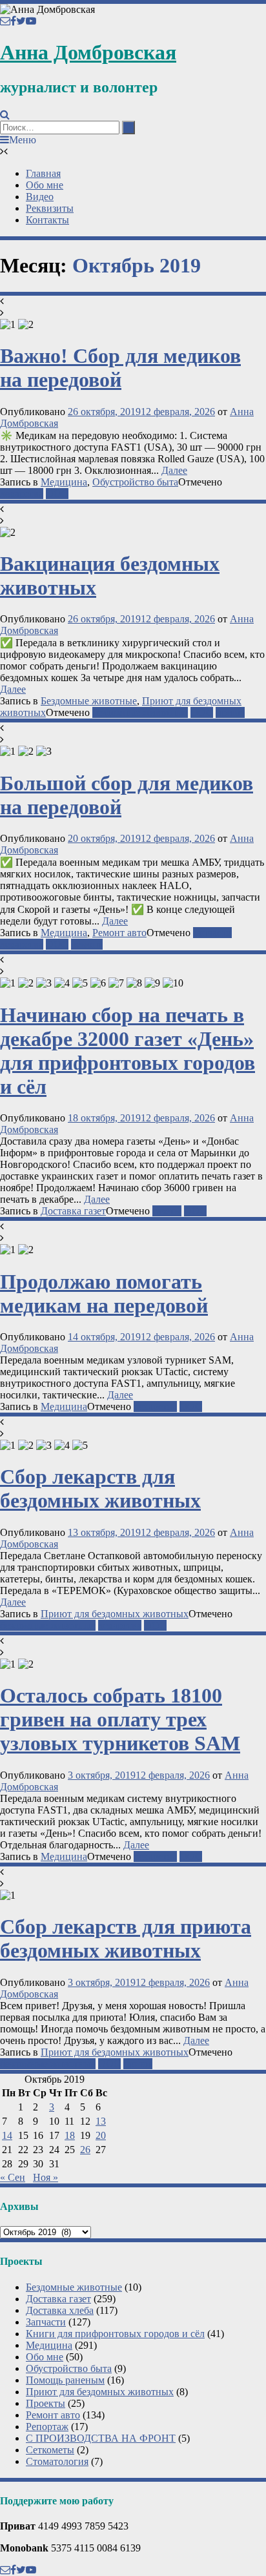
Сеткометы (50, 2450)
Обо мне (45, 185)
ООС (57, 494)
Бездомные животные (89, 701)
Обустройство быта (135, 482)
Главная (43, 173)
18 (70, 2135)
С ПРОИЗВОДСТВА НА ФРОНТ (101, 2438)
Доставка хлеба (60, 2310)
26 (85, 2150)
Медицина (64, 482)
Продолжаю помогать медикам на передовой (104, 1293)
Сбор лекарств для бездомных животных (100, 1488)
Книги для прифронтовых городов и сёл (115, 2334)
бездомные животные (140, 712)
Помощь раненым (65, 2380)
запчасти (212, 933)
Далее (174, 470)
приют (230, 712)
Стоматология (57, 2461)
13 (101, 2121)
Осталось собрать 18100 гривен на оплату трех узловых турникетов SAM (120, 1719)
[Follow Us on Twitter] (21, 21)
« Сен (13, 2177)
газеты (167, 1211)
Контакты (47, 220)
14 (7, 2135)
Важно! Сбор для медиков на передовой (120, 368)
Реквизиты (50, 208)
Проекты (46, 2403)
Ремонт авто (119, 933)
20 (101, 2135)
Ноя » (46, 2177)
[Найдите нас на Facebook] (13, 21)
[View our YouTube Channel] (31, 21)
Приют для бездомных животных (115, 1614)
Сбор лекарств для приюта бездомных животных (126, 1938)
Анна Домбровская (88, 52)
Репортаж (47, 2427)
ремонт (87, 944)
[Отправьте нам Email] (5, 21)
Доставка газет (73, 1211)
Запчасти (46, 2322)
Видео (40, 197)
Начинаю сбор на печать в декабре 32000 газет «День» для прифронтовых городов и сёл (128, 1051)
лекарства (22, 494)
